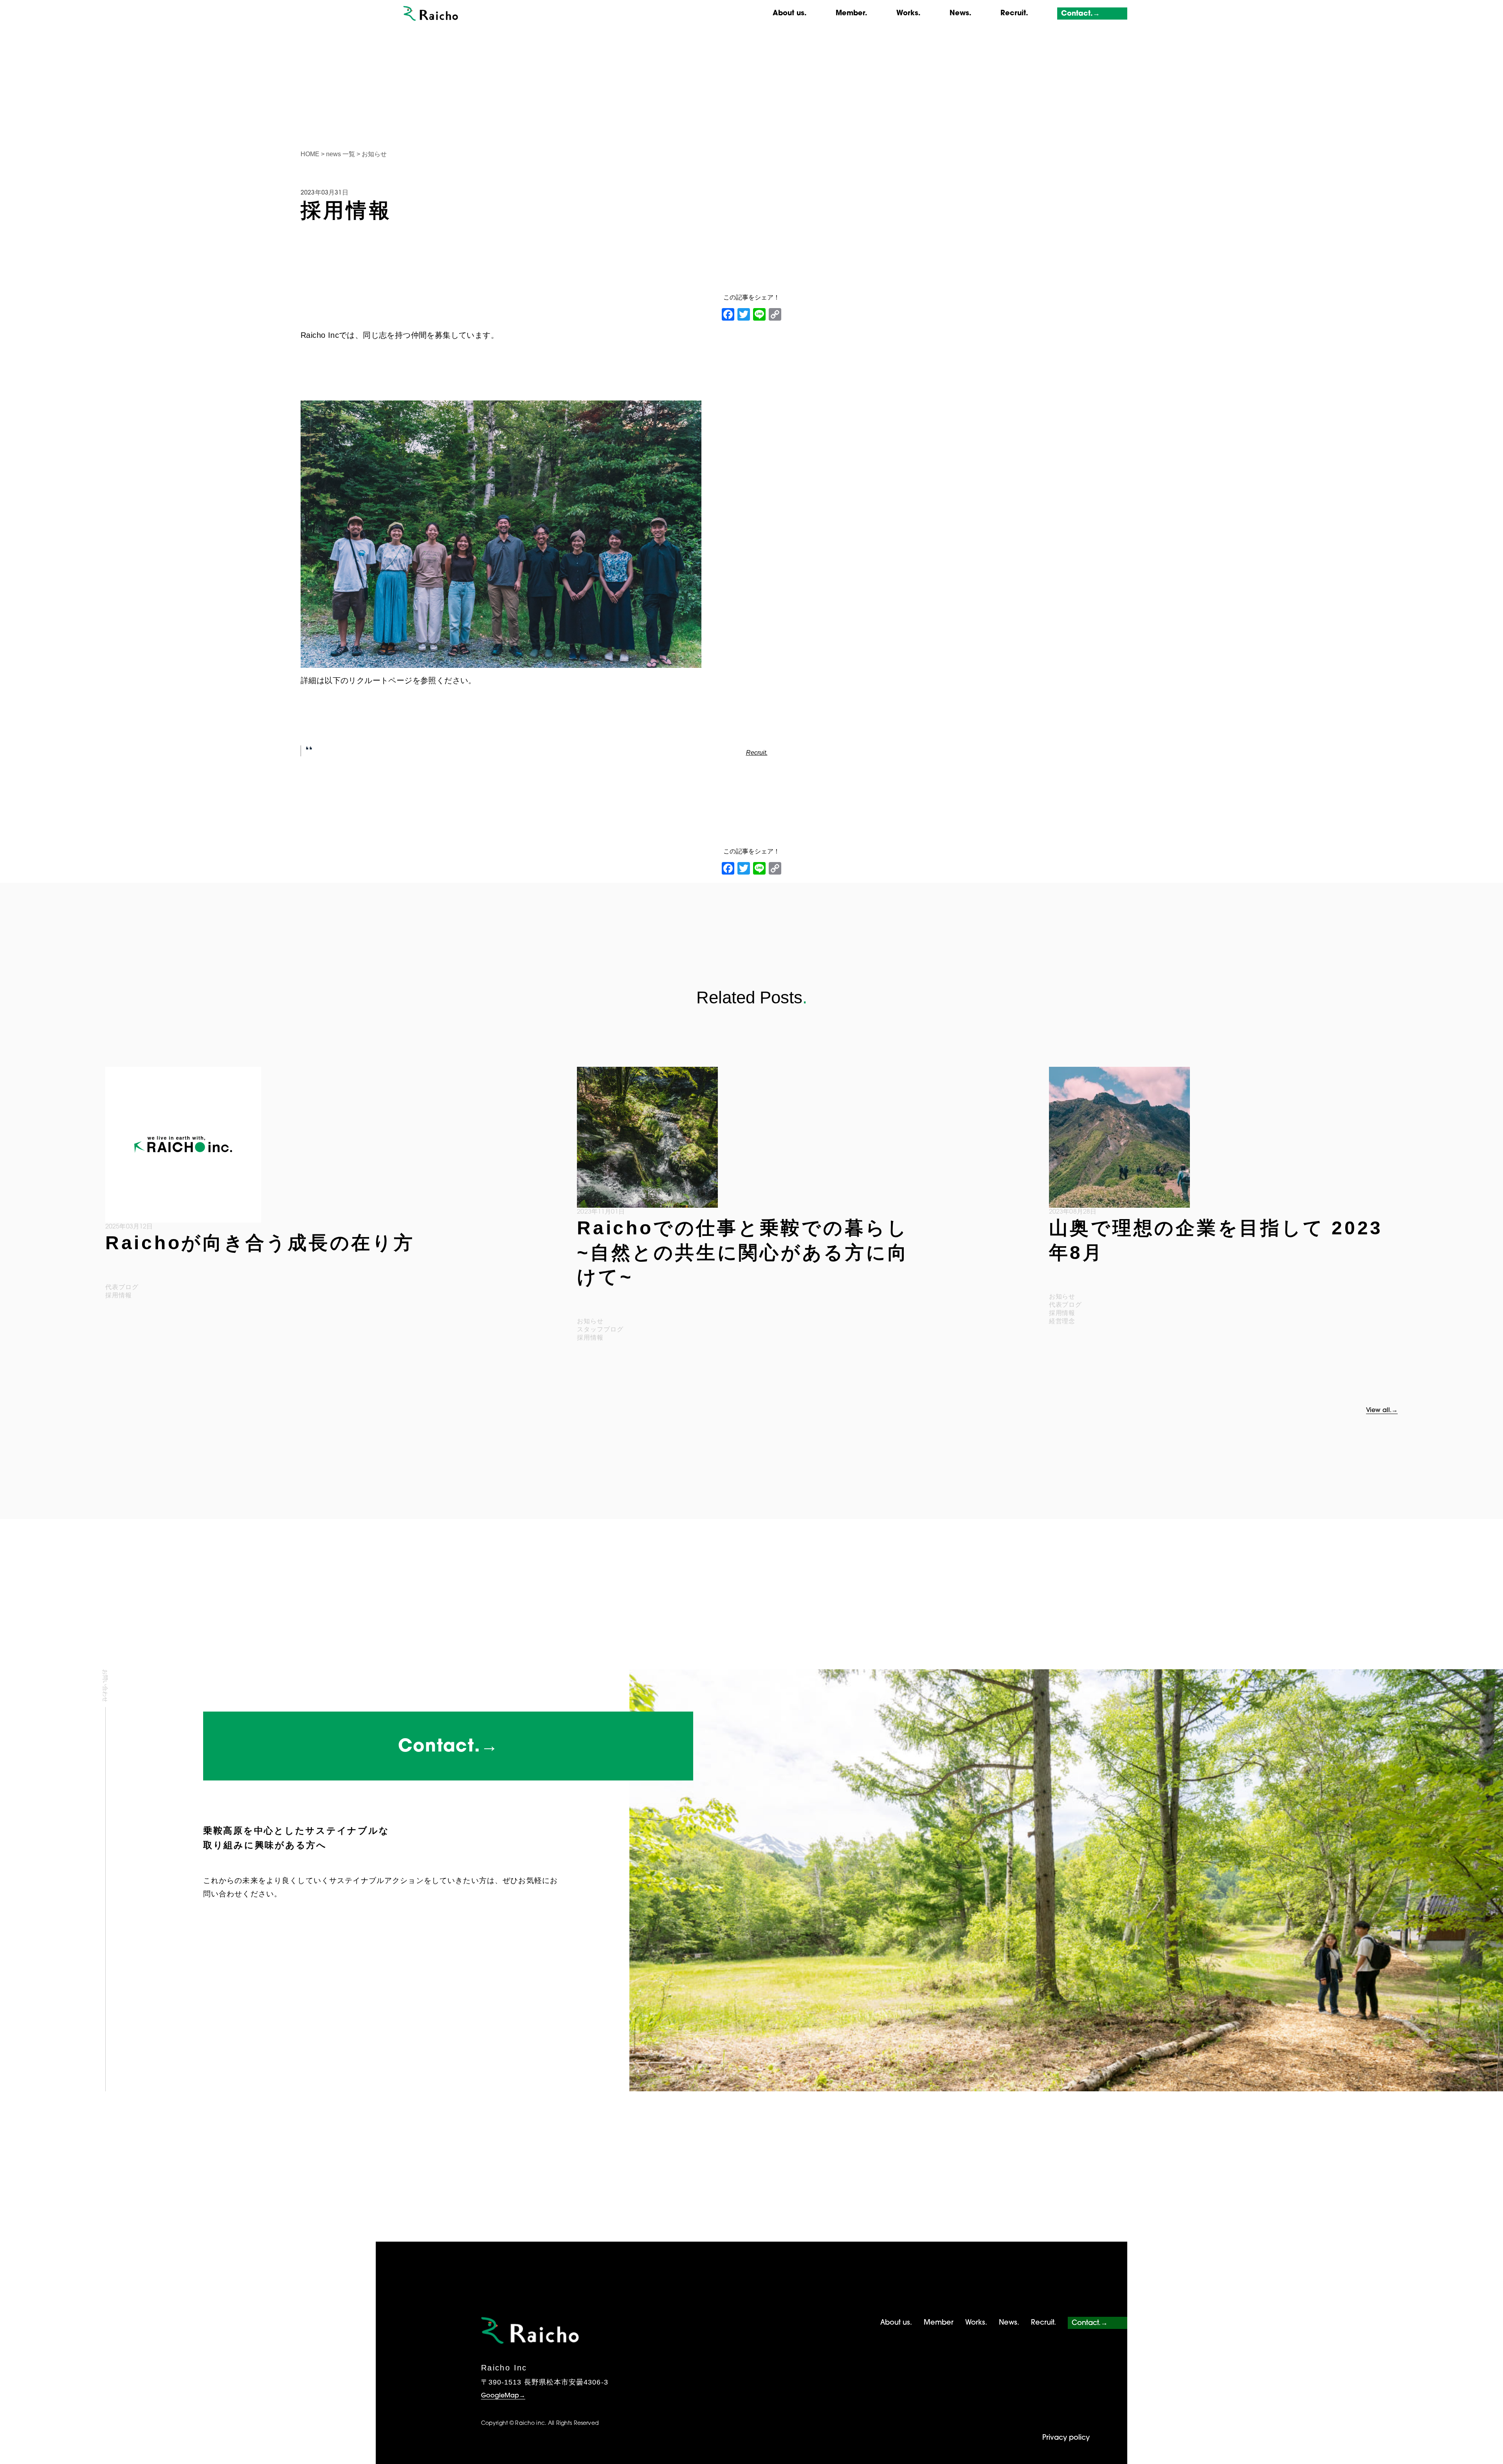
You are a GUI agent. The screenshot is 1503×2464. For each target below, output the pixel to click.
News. (961, 14)
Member (939, 2323)
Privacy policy (1066, 2438)
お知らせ (590, 1321)
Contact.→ (1080, 14)
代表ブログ (122, 1287)
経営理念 (1062, 1321)
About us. (790, 14)
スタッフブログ (600, 1329)
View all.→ (1382, 1411)
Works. (908, 14)
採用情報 (119, 1295)
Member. (852, 14)
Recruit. (1014, 14)
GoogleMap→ (503, 2396)
